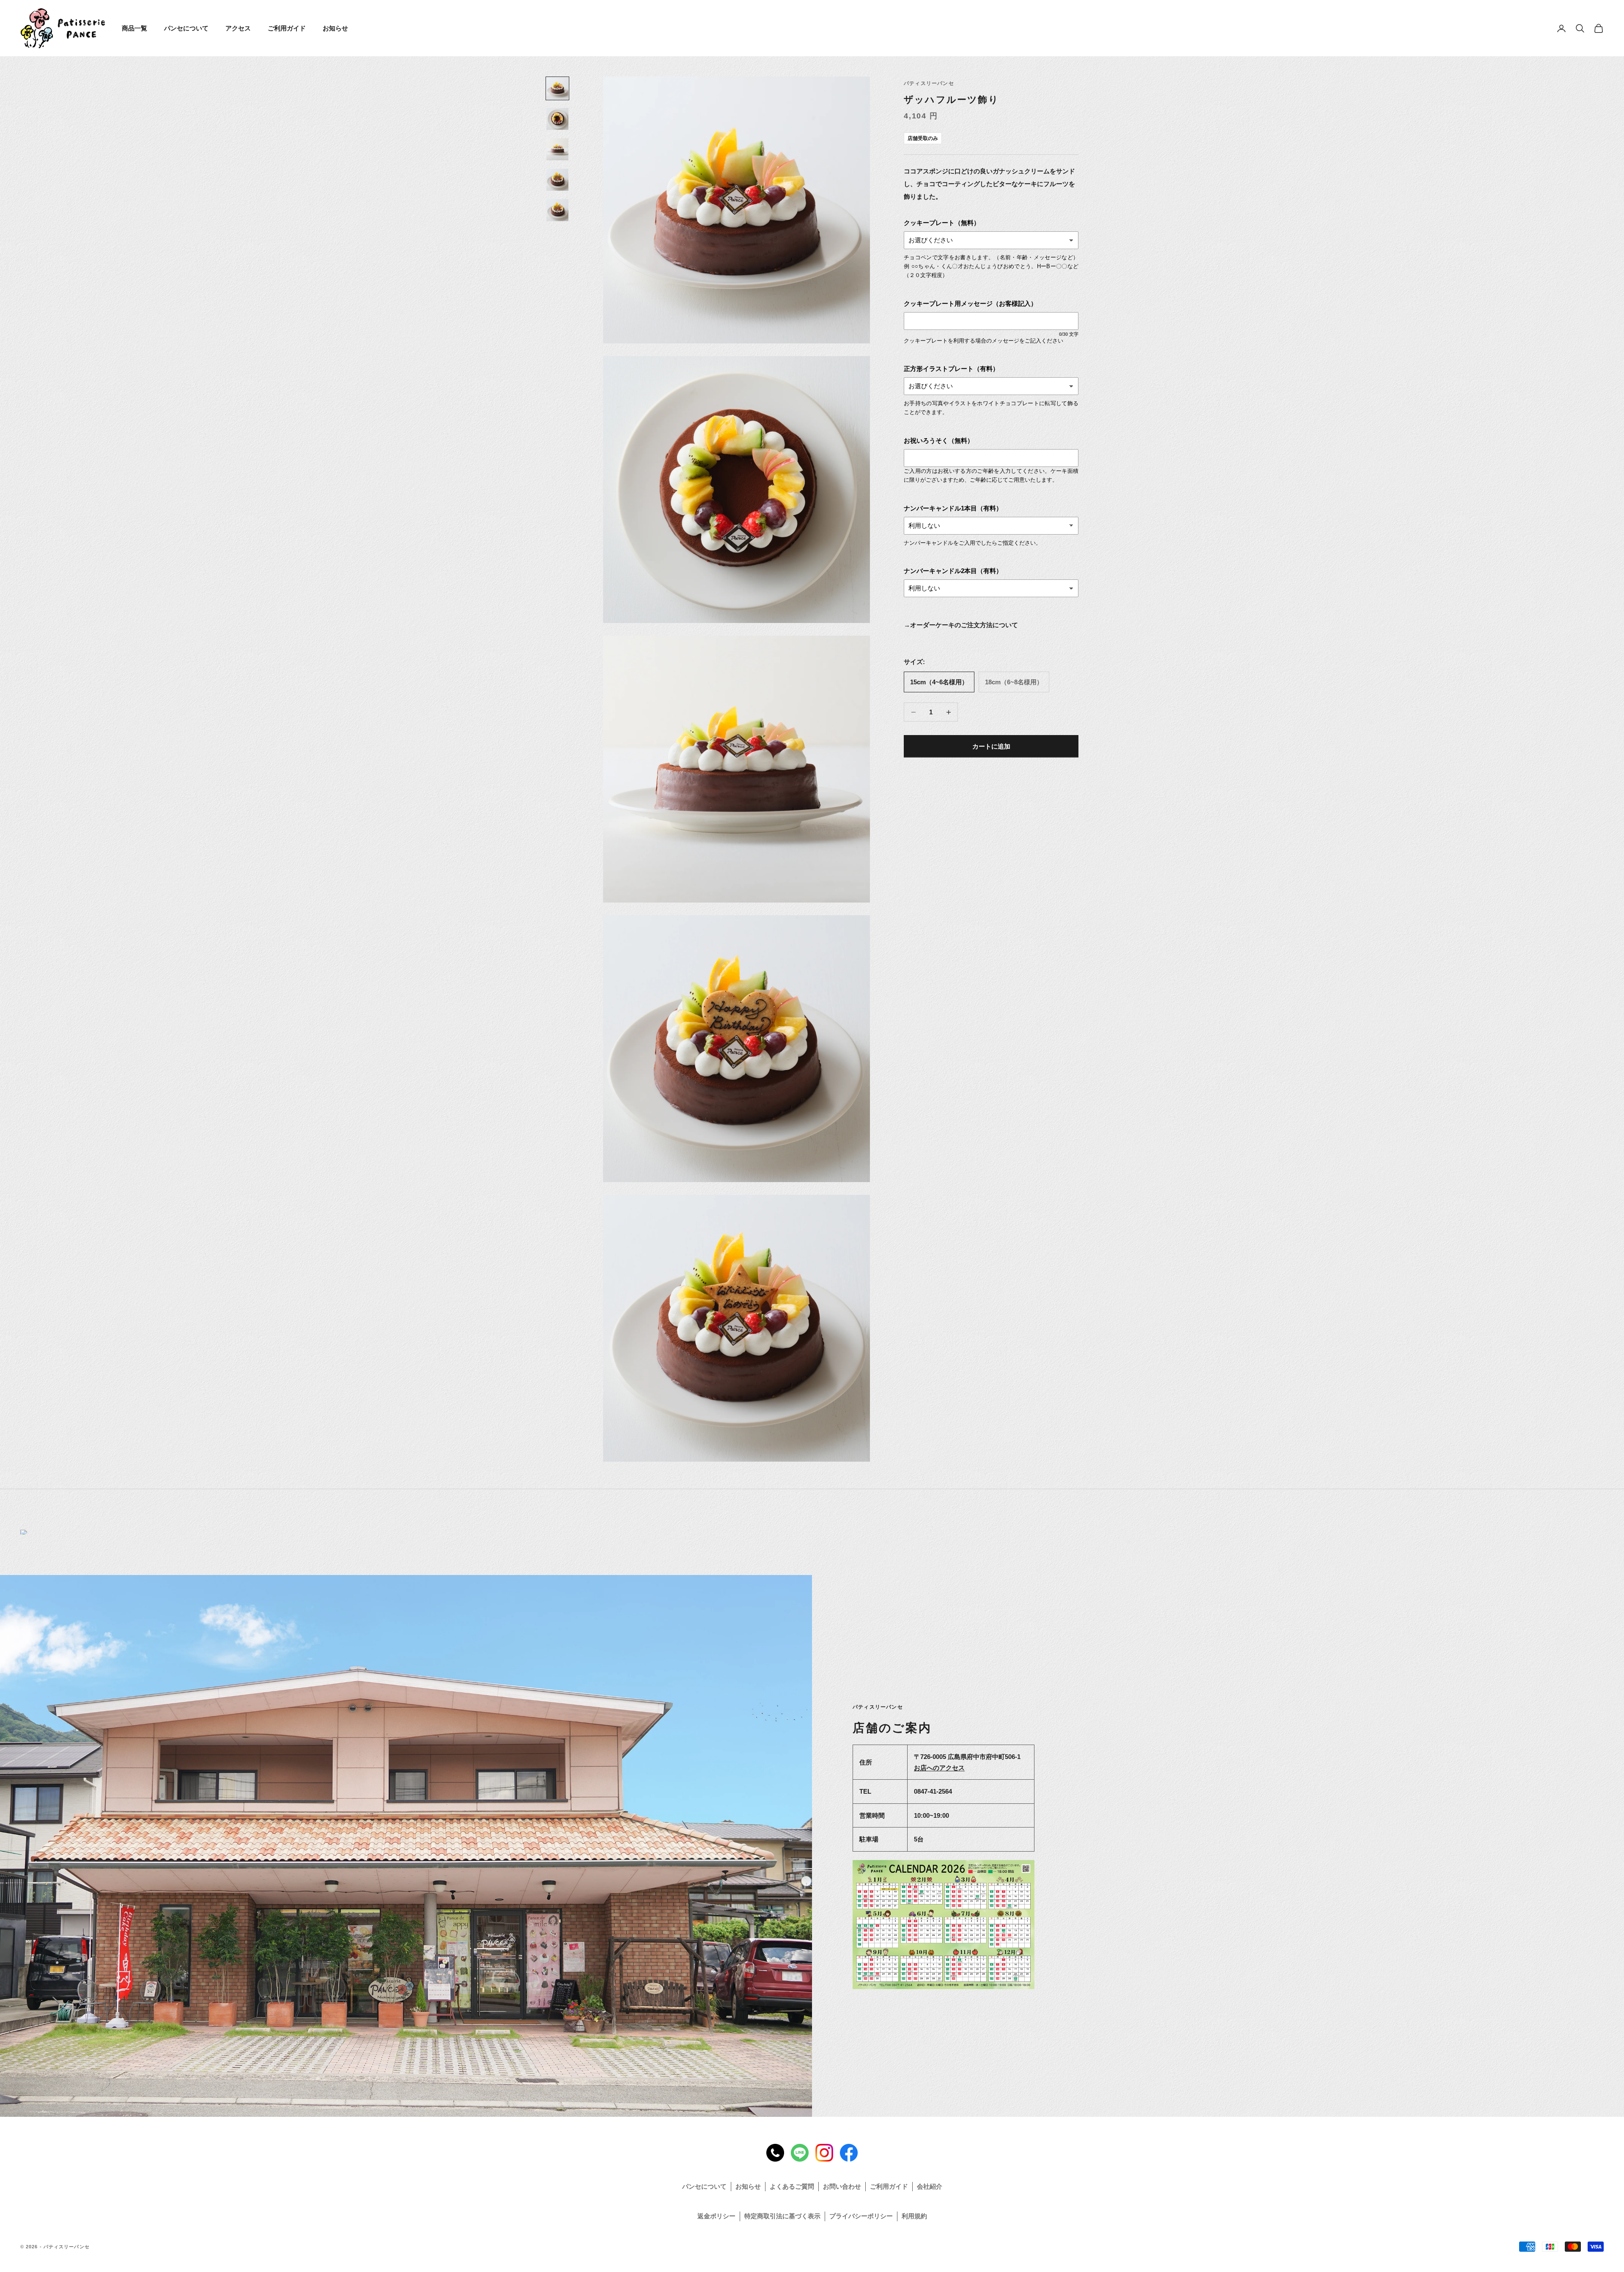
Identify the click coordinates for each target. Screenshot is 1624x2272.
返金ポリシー (716, 2216)
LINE (800, 2153)
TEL (775, 2153)
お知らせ (335, 28)
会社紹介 (930, 2186)
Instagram (824, 2153)
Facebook (849, 2153)
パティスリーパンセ (929, 83)
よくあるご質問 (792, 2186)
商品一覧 (134, 28)
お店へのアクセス (939, 1768)
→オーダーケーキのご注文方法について (961, 625)
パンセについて (186, 28)
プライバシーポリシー (861, 2216)
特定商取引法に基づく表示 (782, 2216)
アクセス (238, 28)
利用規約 (914, 2216)
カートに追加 (991, 746)
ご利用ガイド (287, 28)
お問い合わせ (842, 2186)
